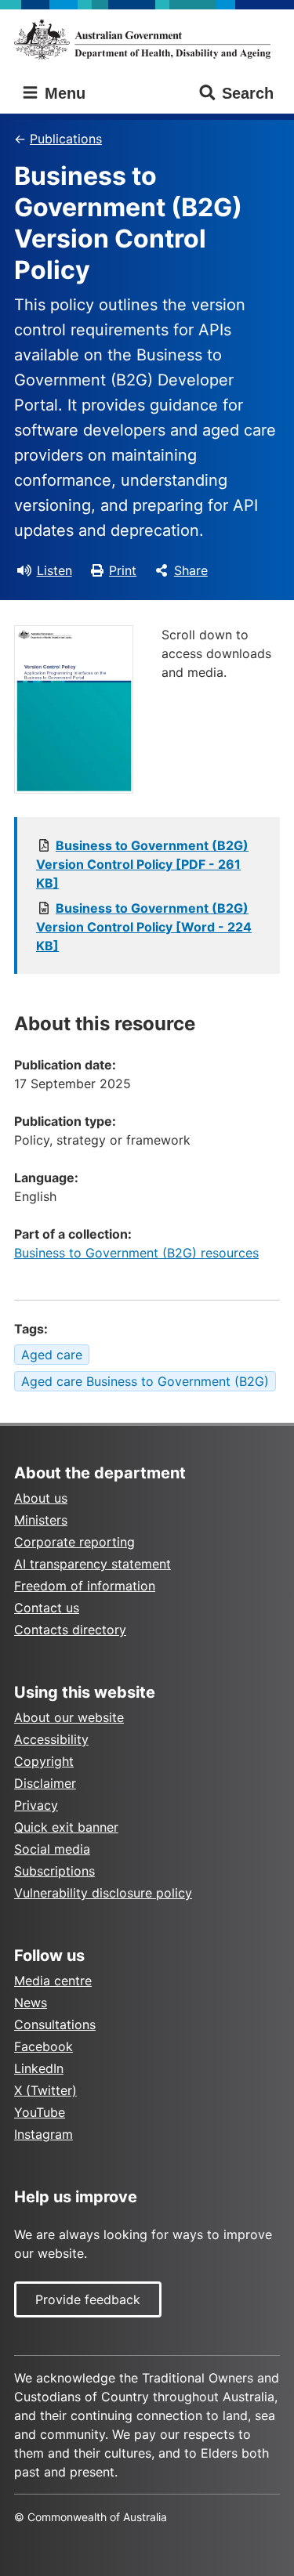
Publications (66, 139)
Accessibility (51, 1739)
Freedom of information (85, 1586)
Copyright (44, 1761)
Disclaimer (45, 1783)
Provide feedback (88, 2299)
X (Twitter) (45, 2090)
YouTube (40, 2112)
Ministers (41, 1520)
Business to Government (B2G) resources (136, 1253)
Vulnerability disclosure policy (103, 1893)
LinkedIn (39, 2068)
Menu (63, 93)
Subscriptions (54, 1871)
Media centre (53, 1981)
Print (123, 570)
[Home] (147, 39)
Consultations (55, 2024)
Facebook (44, 2046)
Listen (54, 570)
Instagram (44, 2134)
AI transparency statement (93, 1564)
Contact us (47, 1608)
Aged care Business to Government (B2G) (145, 1381)
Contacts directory (70, 1630)
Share (191, 570)
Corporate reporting (74, 1542)
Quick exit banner (66, 1827)
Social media (52, 1849)
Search (248, 93)
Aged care (52, 1355)
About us (41, 1498)
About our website (69, 1717)
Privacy (36, 1805)
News (31, 2003)
